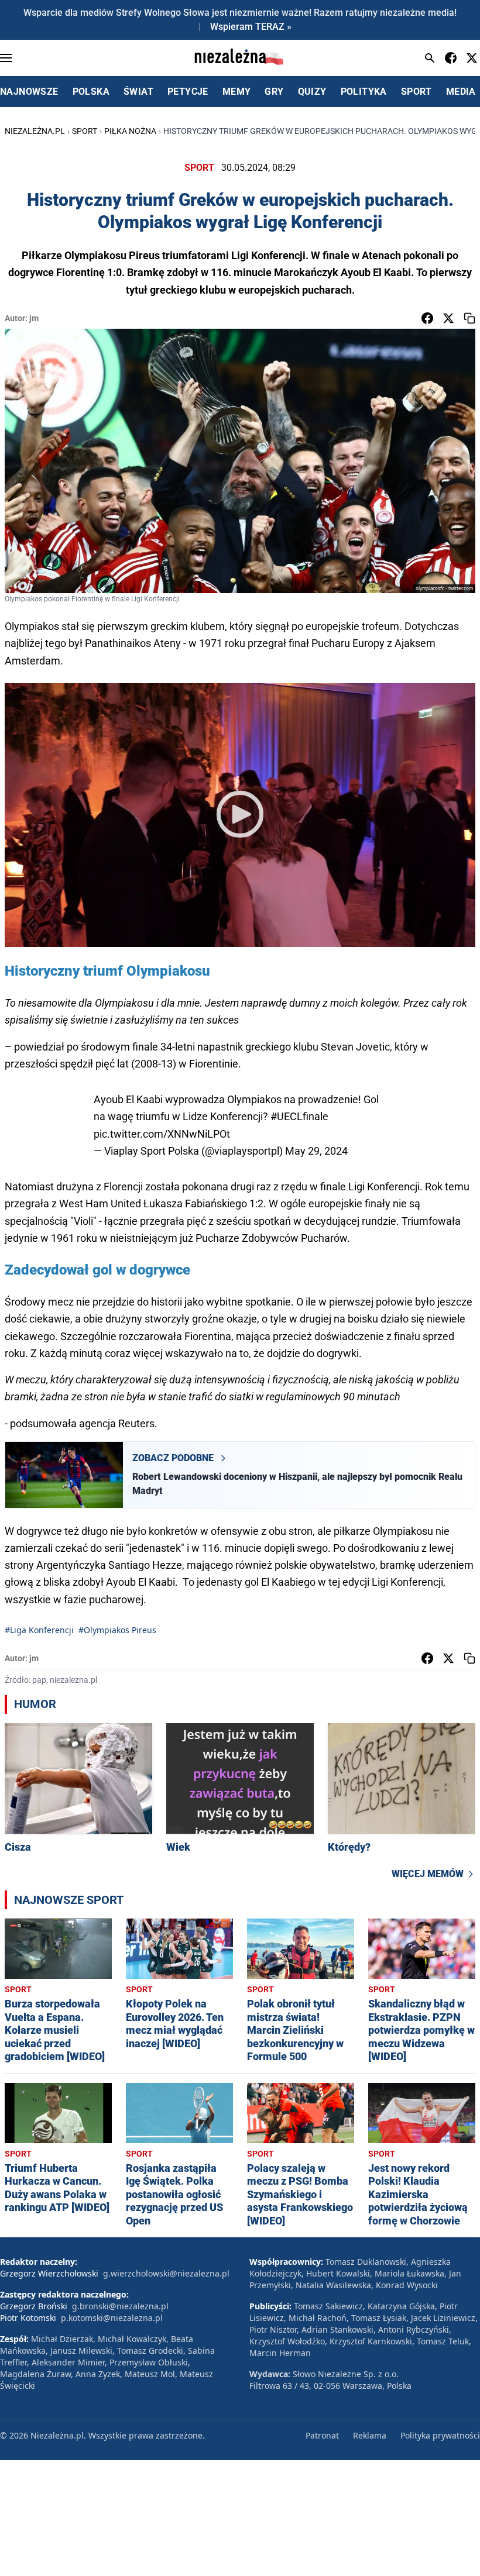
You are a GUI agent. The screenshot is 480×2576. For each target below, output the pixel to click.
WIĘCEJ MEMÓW (428, 1874)
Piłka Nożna (130, 131)
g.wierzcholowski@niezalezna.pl (166, 2273)
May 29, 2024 (316, 1151)
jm (34, 318)
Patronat (322, 2435)
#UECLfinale (299, 1116)
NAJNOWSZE (29, 92)
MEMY (237, 92)
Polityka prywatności (440, 2435)
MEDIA (461, 92)
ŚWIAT (138, 92)
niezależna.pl (35, 131)
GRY (274, 92)
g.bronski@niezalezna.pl (120, 2306)
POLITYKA (364, 92)
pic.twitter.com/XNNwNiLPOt (162, 1134)
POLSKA (91, 92)
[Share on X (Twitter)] (448, 318)
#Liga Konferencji (39, 1630)
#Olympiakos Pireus (117, 1630)
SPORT (416, 92)
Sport (85, 131)
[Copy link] (469, 318)
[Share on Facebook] (427, 318)
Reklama (370, 2435)
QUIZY (312, 92)
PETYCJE (188, 92)
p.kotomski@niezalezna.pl (112, 2318)
